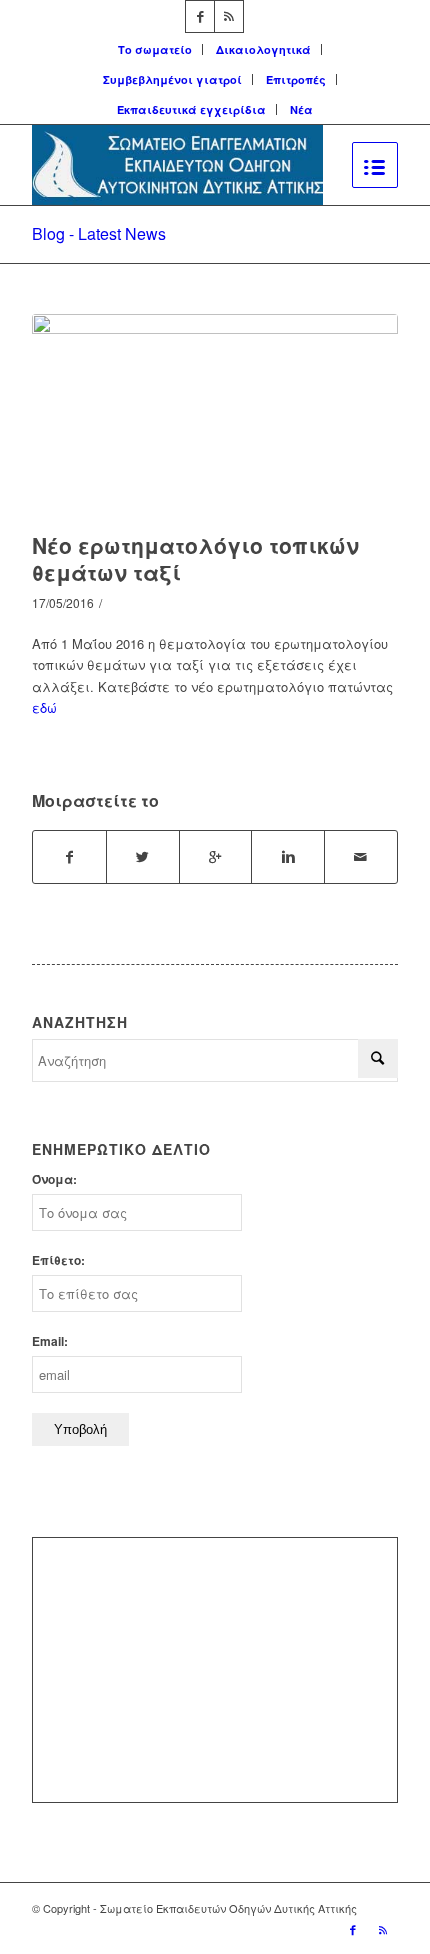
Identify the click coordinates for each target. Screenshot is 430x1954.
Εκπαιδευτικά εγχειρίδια (191, 109)
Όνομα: (54, 1179)
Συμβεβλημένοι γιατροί (172, 79)
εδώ (44, 707)
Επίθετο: (58, 1260)
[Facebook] (200, 16)
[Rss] (229, 16)
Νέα (301, 109)
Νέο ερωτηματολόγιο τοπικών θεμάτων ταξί (195, 558)
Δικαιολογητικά (263, 49)
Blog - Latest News (99, 233)
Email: (50, 1341)
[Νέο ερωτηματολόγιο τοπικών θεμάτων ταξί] (215, 418)
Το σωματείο (155, 49)
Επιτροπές (296, 79)
